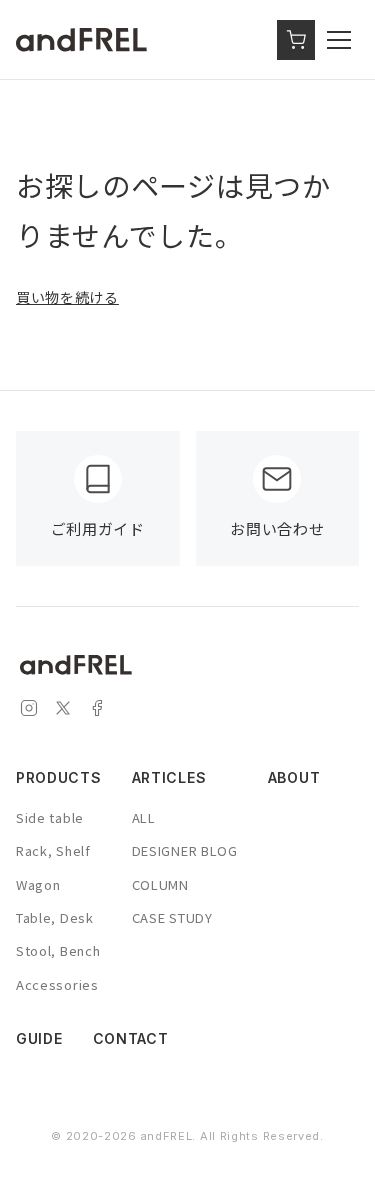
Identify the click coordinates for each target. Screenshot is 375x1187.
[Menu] (343, 40)
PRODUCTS (59, 777)
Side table (50, 817)
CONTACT (131, 1038)
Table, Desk (55, 917)
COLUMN (160, 884)
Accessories (57, 984)
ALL (144, 817)
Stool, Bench (58, 950)
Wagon (38, 884)
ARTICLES (169, 777)
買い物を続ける (67, 297)
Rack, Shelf (53, 850)
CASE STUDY (172, 917)
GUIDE (39, 1038)
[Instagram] (29, 711)
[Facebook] (97, 711)
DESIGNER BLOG (185, 850)
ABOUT (294, 777)
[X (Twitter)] (63, 711)
